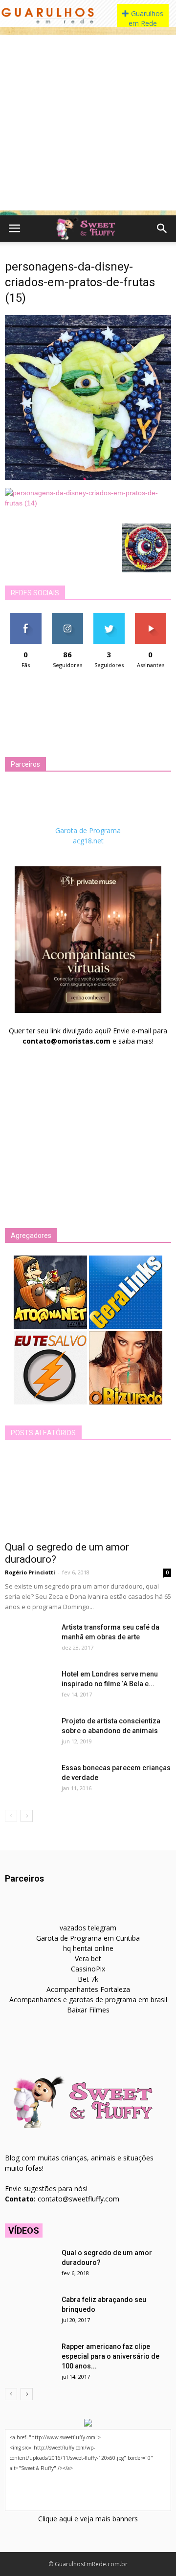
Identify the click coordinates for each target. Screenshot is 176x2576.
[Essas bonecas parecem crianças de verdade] (29, 1780)
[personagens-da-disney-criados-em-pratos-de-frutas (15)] (88, 478)
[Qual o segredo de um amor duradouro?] (88, 1494)
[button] (162, 229)
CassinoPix (88, 1969)
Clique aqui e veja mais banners (88, 2519)
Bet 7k (88, 1979)
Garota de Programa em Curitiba (88, 1938)
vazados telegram (88, 1928)
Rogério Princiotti (30, 1572)
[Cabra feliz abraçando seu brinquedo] (29, 2312)
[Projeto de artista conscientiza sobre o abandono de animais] (29, 1733)
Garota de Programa (88, 830)
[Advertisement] (88, 123)
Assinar (150, 617)
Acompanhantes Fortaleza (88, 1989)
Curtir (26, 617)
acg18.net (88, 841)
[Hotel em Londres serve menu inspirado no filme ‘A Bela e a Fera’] (29, 1686)
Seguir (67, 617)
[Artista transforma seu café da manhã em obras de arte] (29, 1639)
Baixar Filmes (88, 2010)
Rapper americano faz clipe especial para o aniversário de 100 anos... (110, 2356)
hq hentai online (88, 1948)
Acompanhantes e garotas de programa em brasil (88, 2000)
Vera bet (88, 1958)
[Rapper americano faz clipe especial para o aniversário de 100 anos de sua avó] (29, 2359)
